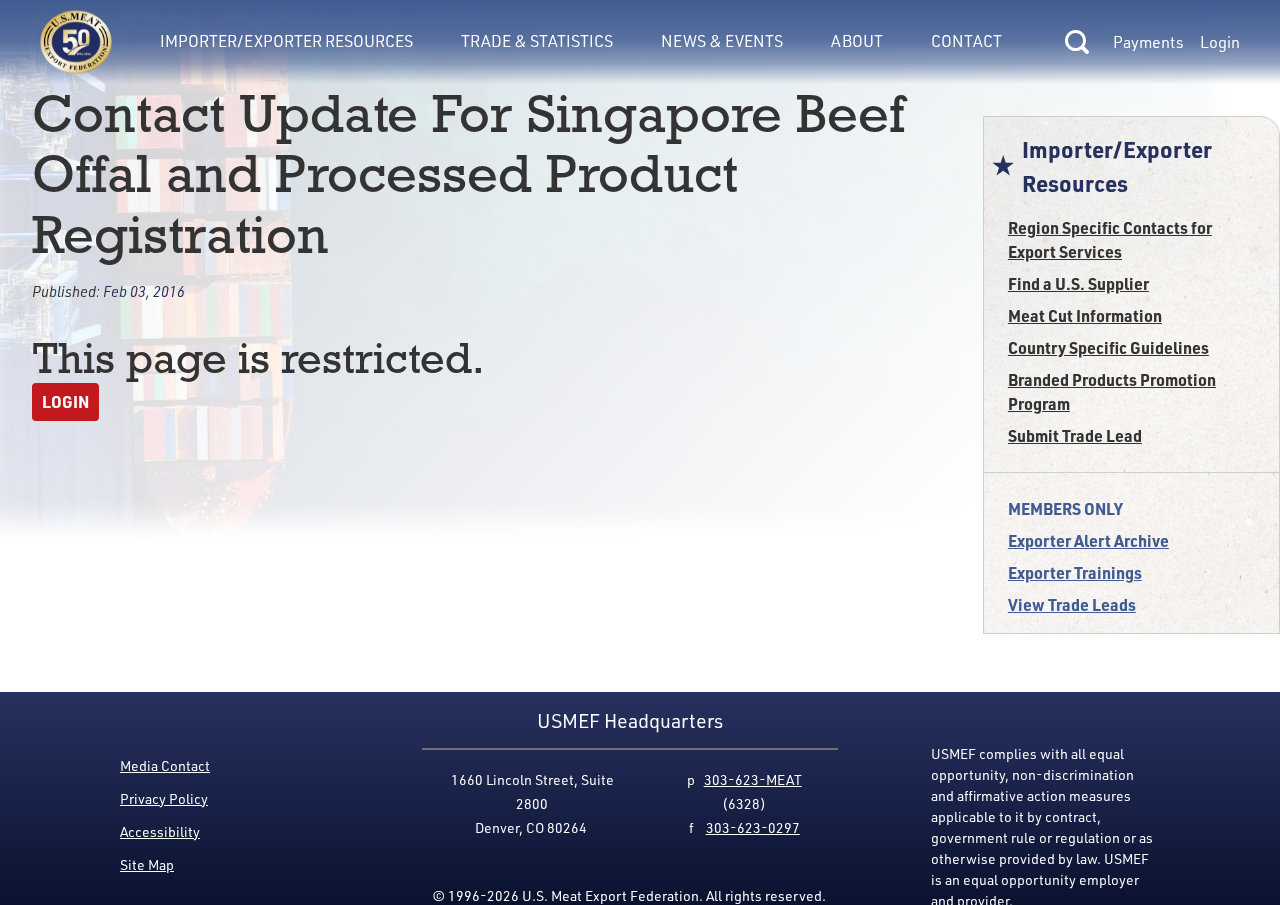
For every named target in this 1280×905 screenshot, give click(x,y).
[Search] (1077, 42)
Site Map (147, 864)
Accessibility (160, 831)
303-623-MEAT (753, 779)
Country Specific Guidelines (1108, 347)
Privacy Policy (164, 798)
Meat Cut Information (1085, 315)
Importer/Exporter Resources (286, 41)
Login (1220, 42)
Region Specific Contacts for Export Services (1110, 239)
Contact (966, 41)
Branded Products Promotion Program (1112, 391)
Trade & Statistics (537, 41)
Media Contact (165, 765)
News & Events (722, 41)
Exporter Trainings (1075, 572)
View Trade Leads (1072, 604)
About (857, 41)
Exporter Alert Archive (1088, 540)
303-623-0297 (753, 827)
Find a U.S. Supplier (1078, 283)
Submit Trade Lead (1075, 435)
